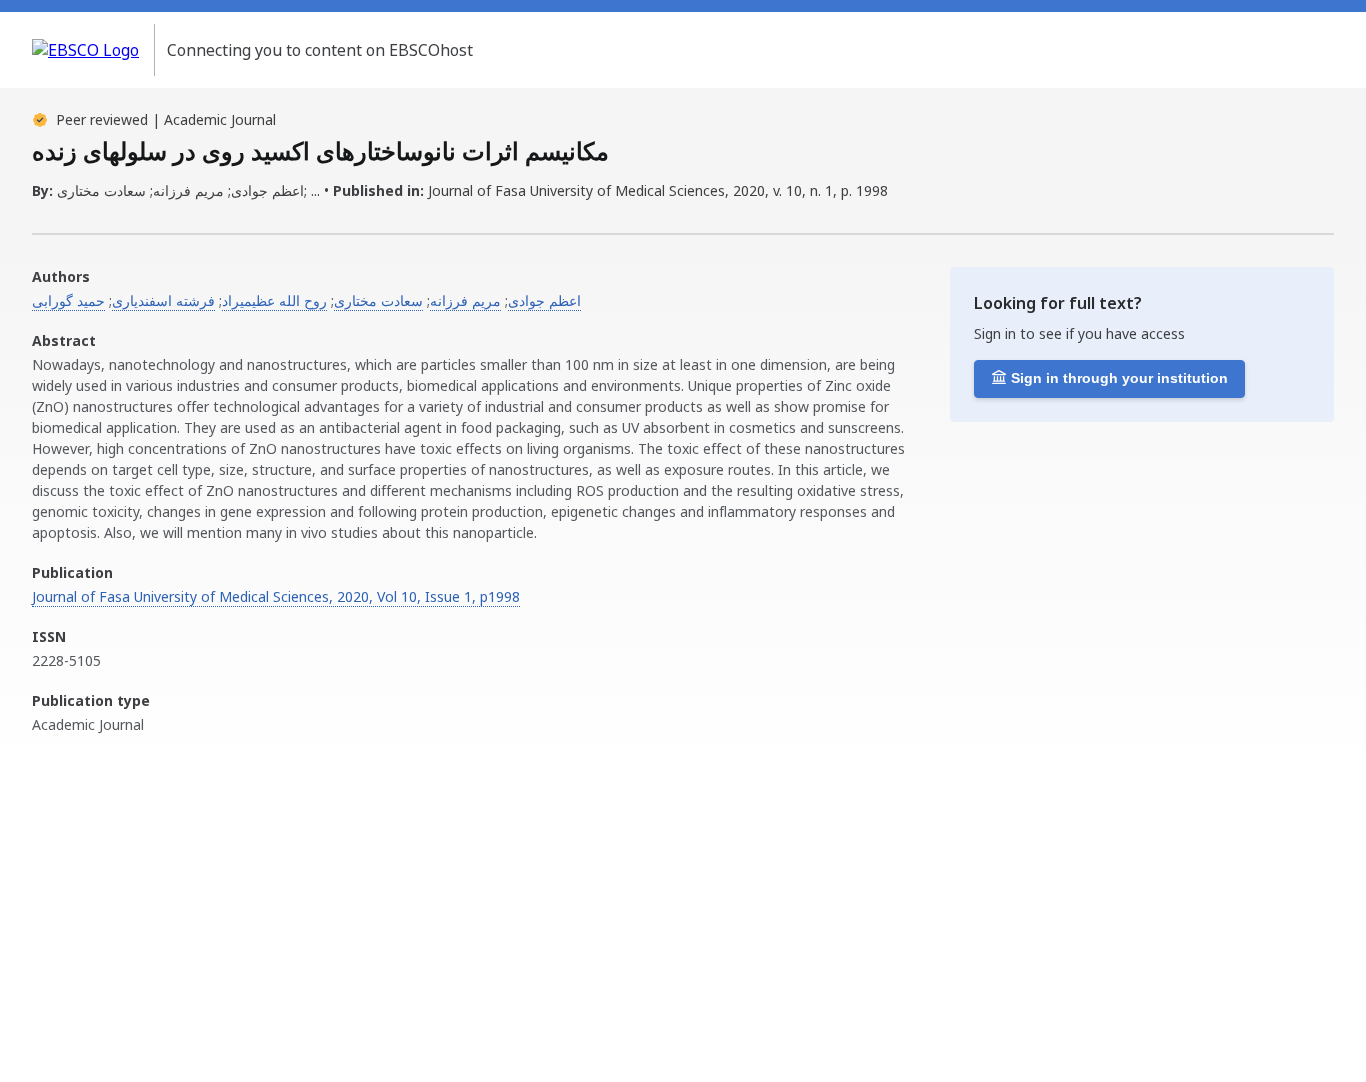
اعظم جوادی (544, 300)
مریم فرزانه (465, 300)
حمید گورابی (68, 300)
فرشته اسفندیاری (163, 300)
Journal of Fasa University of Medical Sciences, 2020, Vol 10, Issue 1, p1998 (276, 596)
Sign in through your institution (1119, 378)
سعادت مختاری (378, 300)
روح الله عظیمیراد (274, 300)
